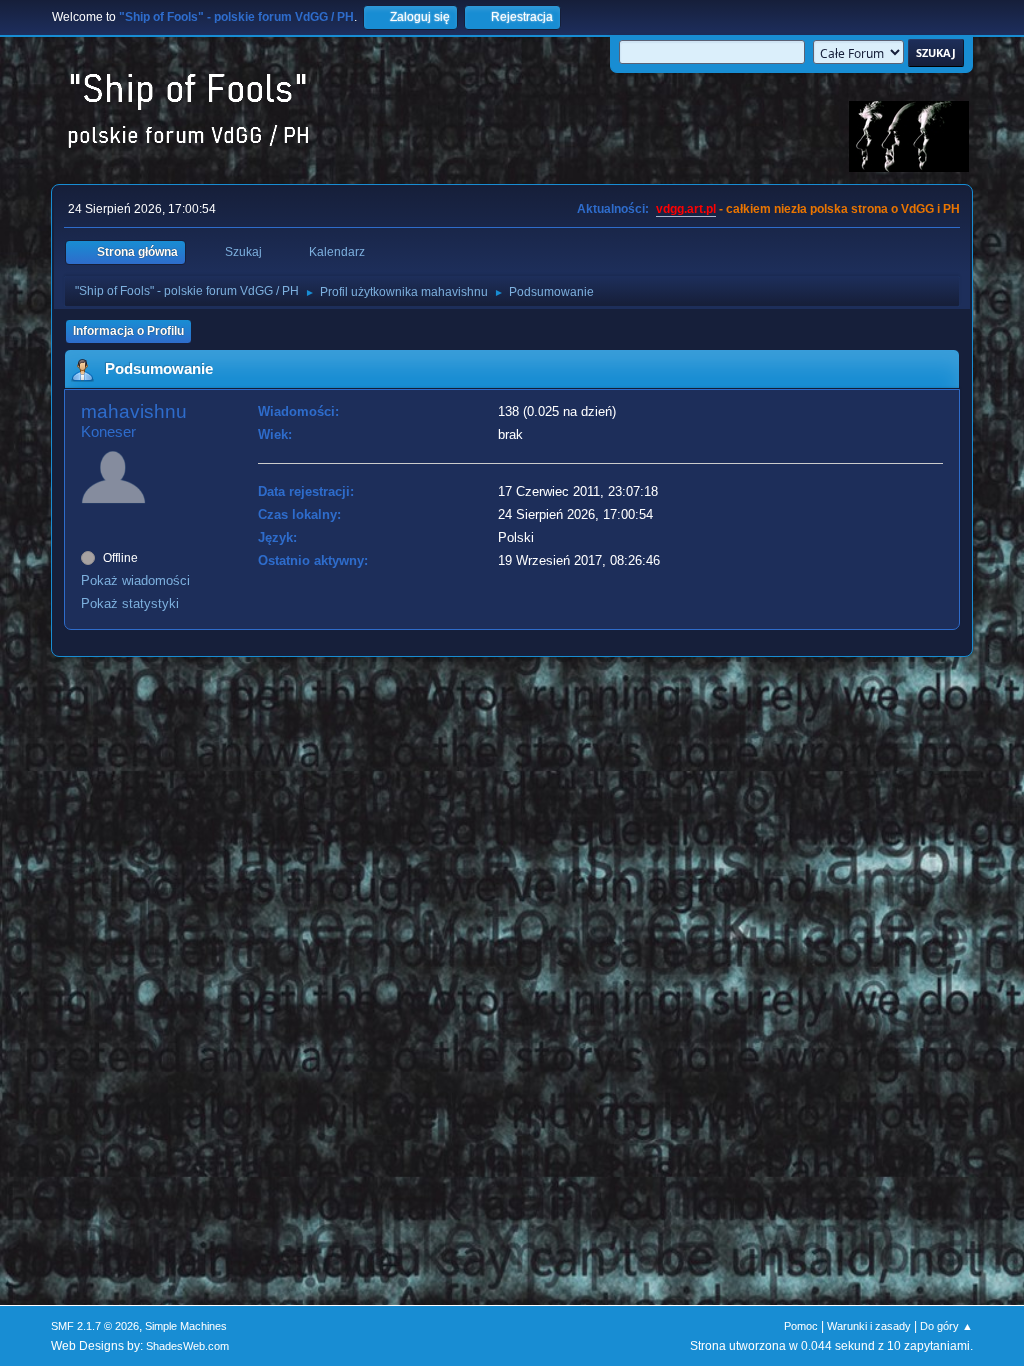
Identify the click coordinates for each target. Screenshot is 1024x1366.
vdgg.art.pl (686, 209)
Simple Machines (186, 1326)
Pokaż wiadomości (135, 580)
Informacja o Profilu (128, 331)
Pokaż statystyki (130, 603)
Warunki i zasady (869, 1326)
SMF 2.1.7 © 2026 (95, 1326)
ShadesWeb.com (187, 1346)
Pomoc (801, 1326)
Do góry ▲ (946, 1326)
